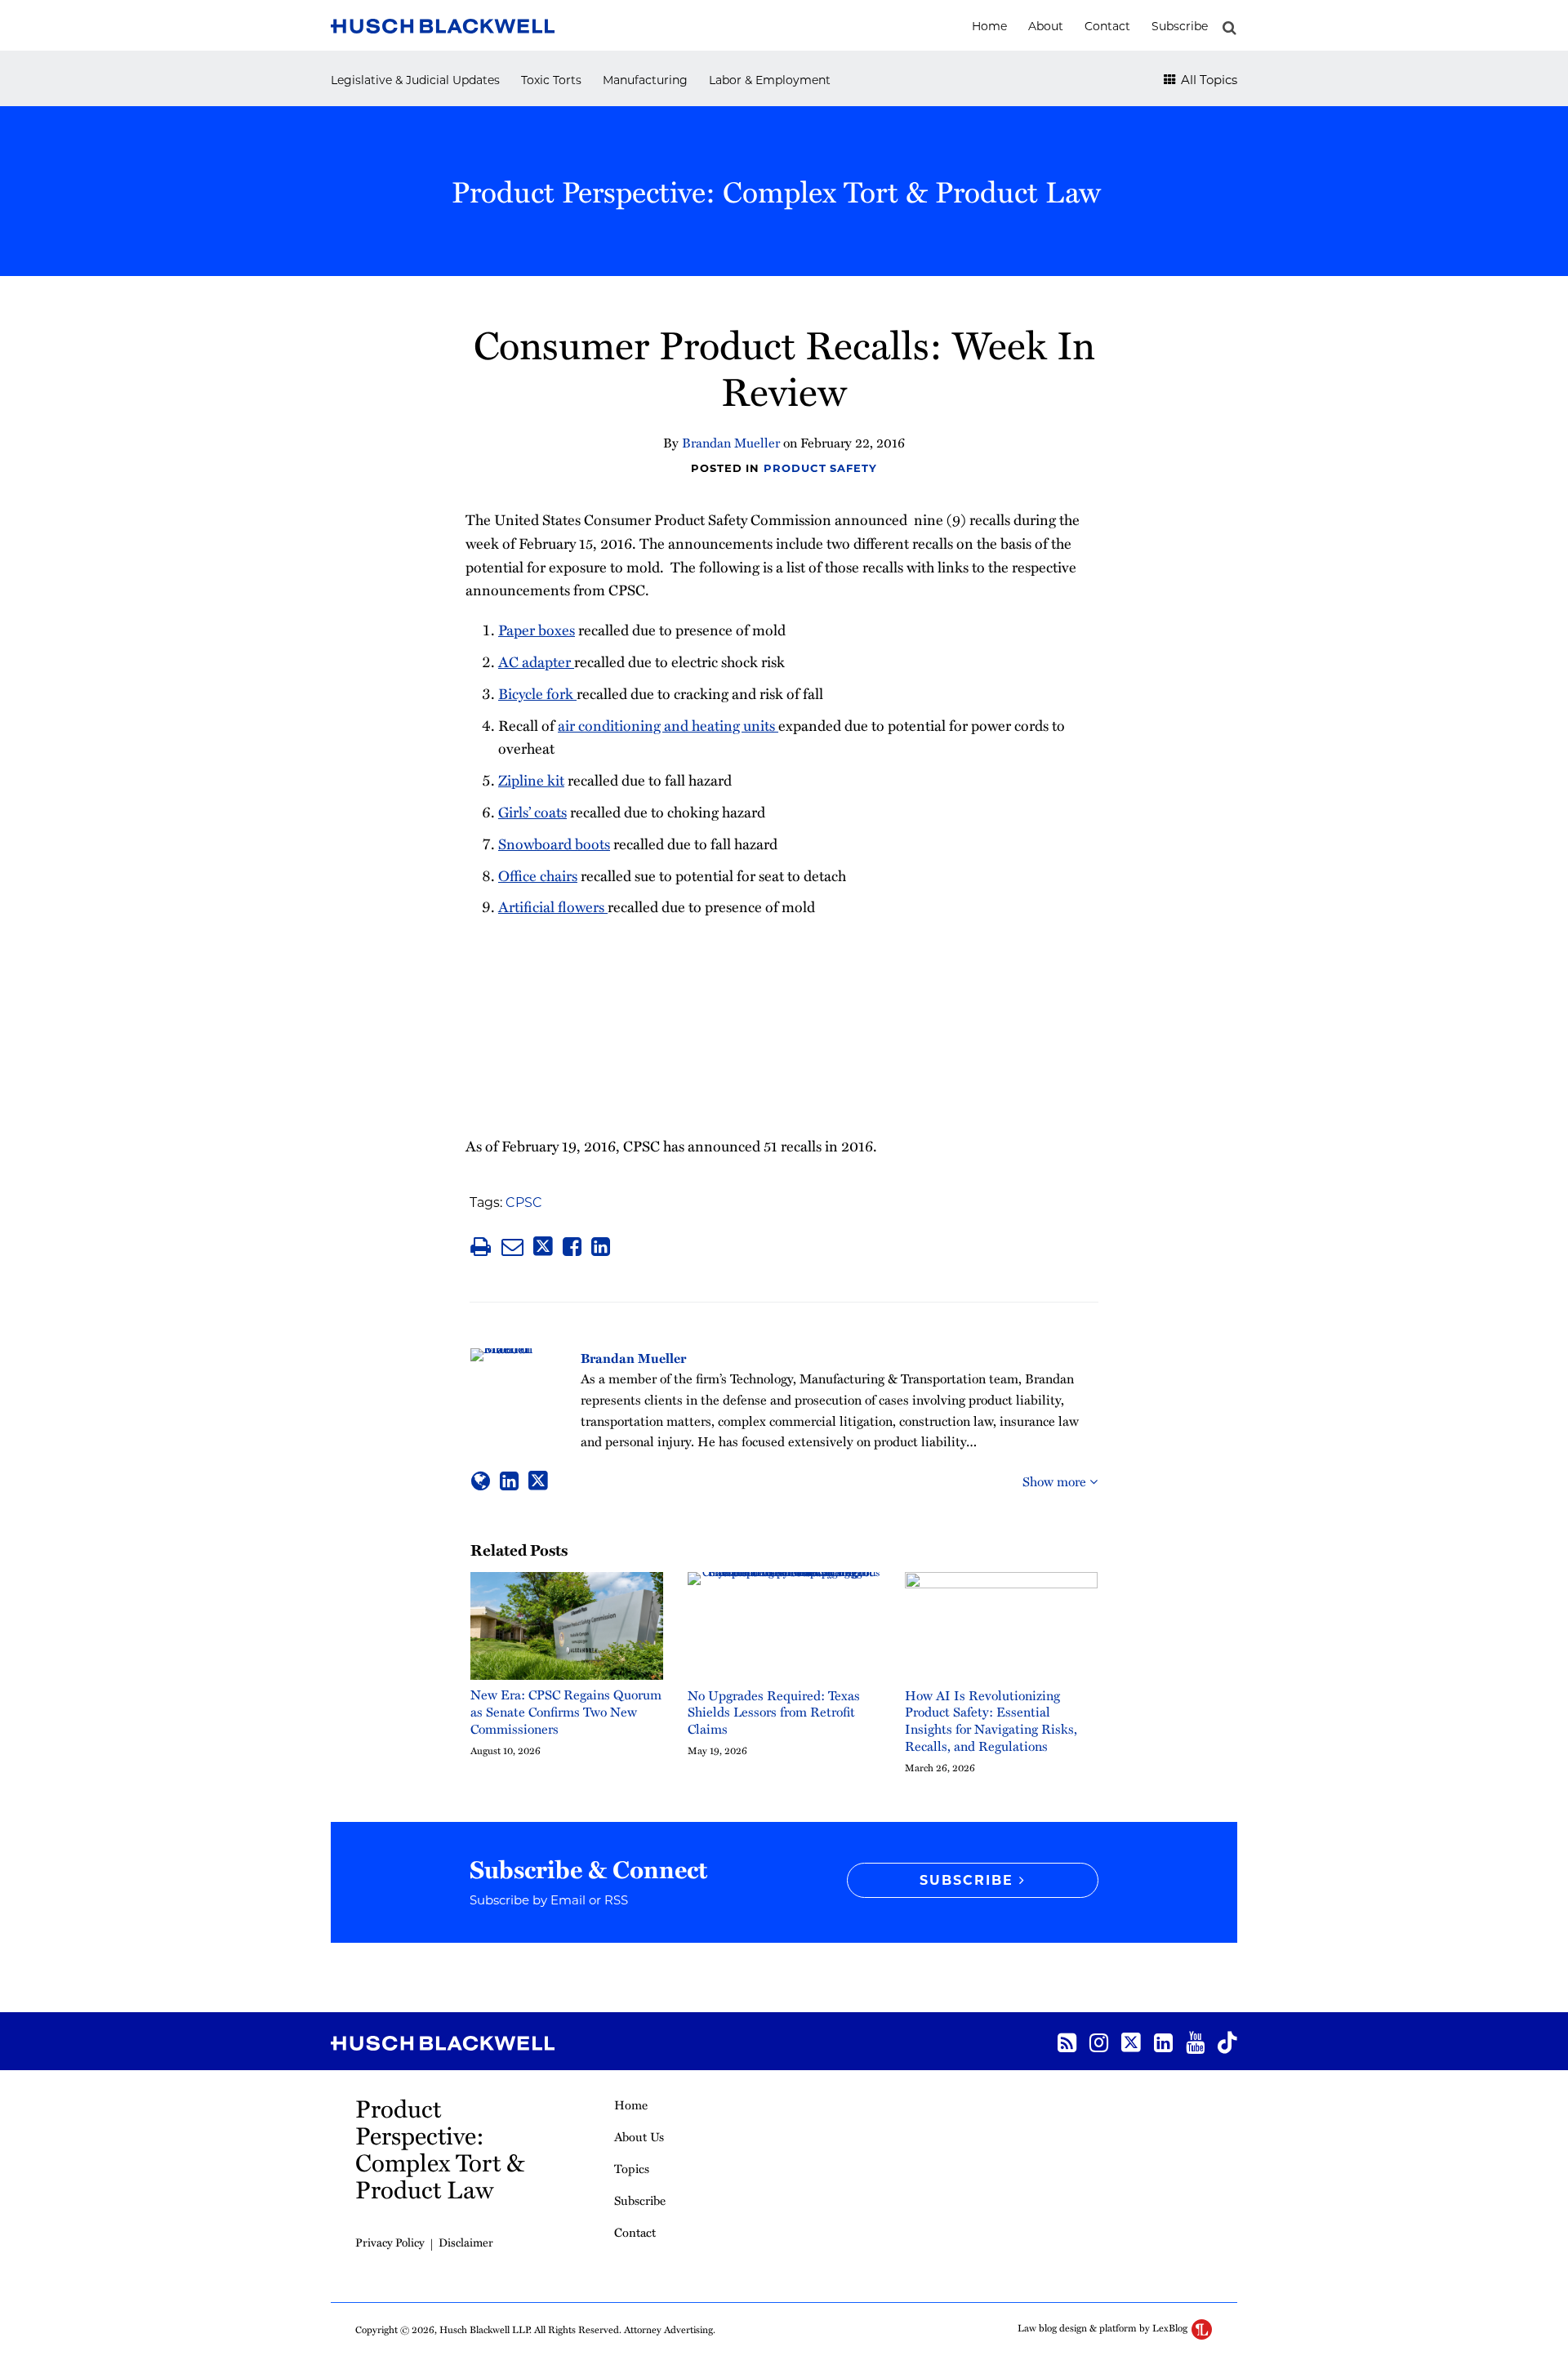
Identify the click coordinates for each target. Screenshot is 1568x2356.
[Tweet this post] (543, 1247)
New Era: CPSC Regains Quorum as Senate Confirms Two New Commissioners (566, 1712)
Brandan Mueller (731, 443)
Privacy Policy (390, 2242)
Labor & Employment (770, 80)
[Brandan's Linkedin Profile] (509, 1481)
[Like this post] (572, 1247)
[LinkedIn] (1163, 2041)
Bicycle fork (537, 693)
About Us (639, 2136)
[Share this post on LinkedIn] (601, 1247)
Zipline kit (531, 779)
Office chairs (538, 875)
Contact (1107, 26)
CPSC (524, 1202)
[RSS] (1067, 2041)
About (1046, 26)
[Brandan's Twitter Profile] (538, 1481)
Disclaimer (466, 2242)
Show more (1056, 1481)
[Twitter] (1131, 2042)
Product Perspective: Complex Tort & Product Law (776, 191)
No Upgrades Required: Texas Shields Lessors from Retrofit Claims (774, 1712)
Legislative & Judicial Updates (415, 80)
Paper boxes (537, 629)
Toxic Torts (551, 80)
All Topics (1207, 80)
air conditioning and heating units (668, 725)
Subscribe (1180, 26)
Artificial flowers (553, 906)
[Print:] (481, 1246)
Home (989, 26)
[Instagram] (1099, 2041)
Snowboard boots (554, 843)
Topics (632, 2168)
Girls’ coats (532, 811)
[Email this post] (512, 1247)
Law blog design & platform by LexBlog (1104, 2327)
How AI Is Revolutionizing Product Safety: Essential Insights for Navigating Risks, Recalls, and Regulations (991, 1721)
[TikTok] (1227, 2042)
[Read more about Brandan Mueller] (481, 1481)
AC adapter (536, 661)
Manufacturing (645, 80)
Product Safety (820, 468)
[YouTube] (1195, 2041)
